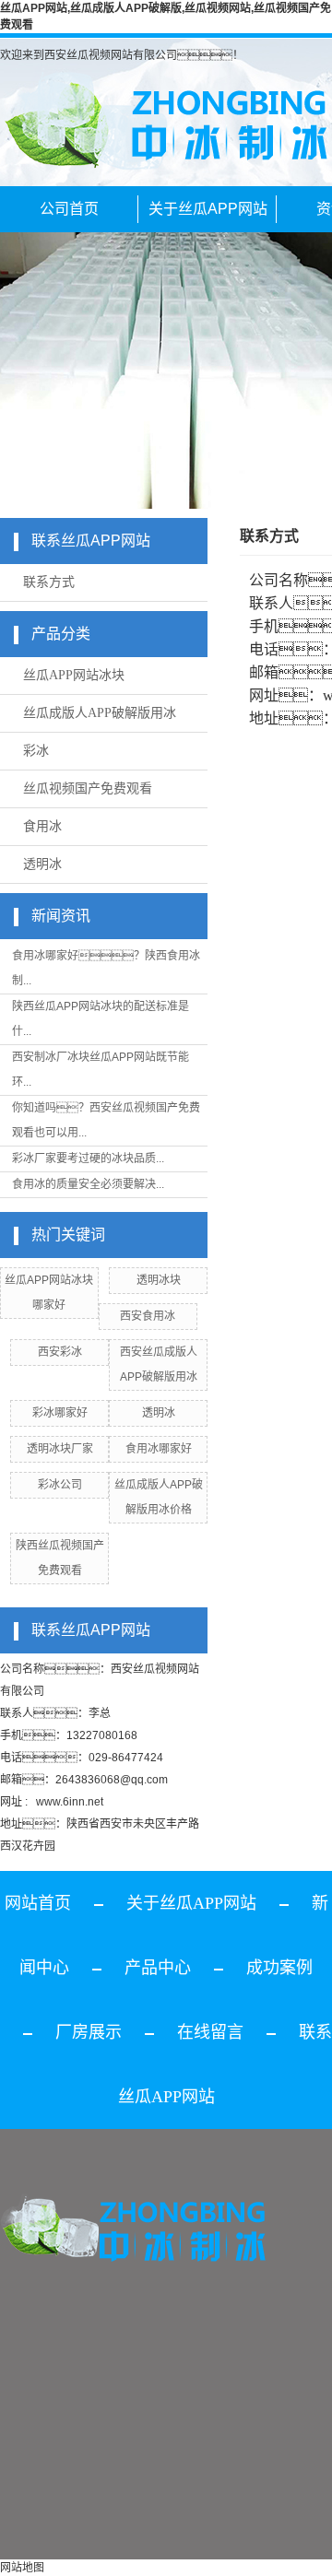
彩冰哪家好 (60, 1413)
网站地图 (22, 2568)
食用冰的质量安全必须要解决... (88, 1184)
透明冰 (42, 864)
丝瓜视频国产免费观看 (88, 788)
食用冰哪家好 (159, 1449)
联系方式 (49, 582)
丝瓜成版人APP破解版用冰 (100, 713)
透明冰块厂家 (60, 1449)
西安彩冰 (60, 1352)
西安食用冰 (148, 1316)
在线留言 (210, 2032)
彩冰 (36, 751)
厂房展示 (89, 2032)
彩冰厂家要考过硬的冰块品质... (88, 1159)
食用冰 (42, 826)
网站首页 (38, 1903)
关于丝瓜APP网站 (208, 209)
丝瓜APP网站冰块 (74, 675)
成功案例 (279, 1968)
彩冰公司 (60, 1485)
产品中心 (158, 1968)
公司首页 (69, 209)
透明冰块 (159, 1280)
